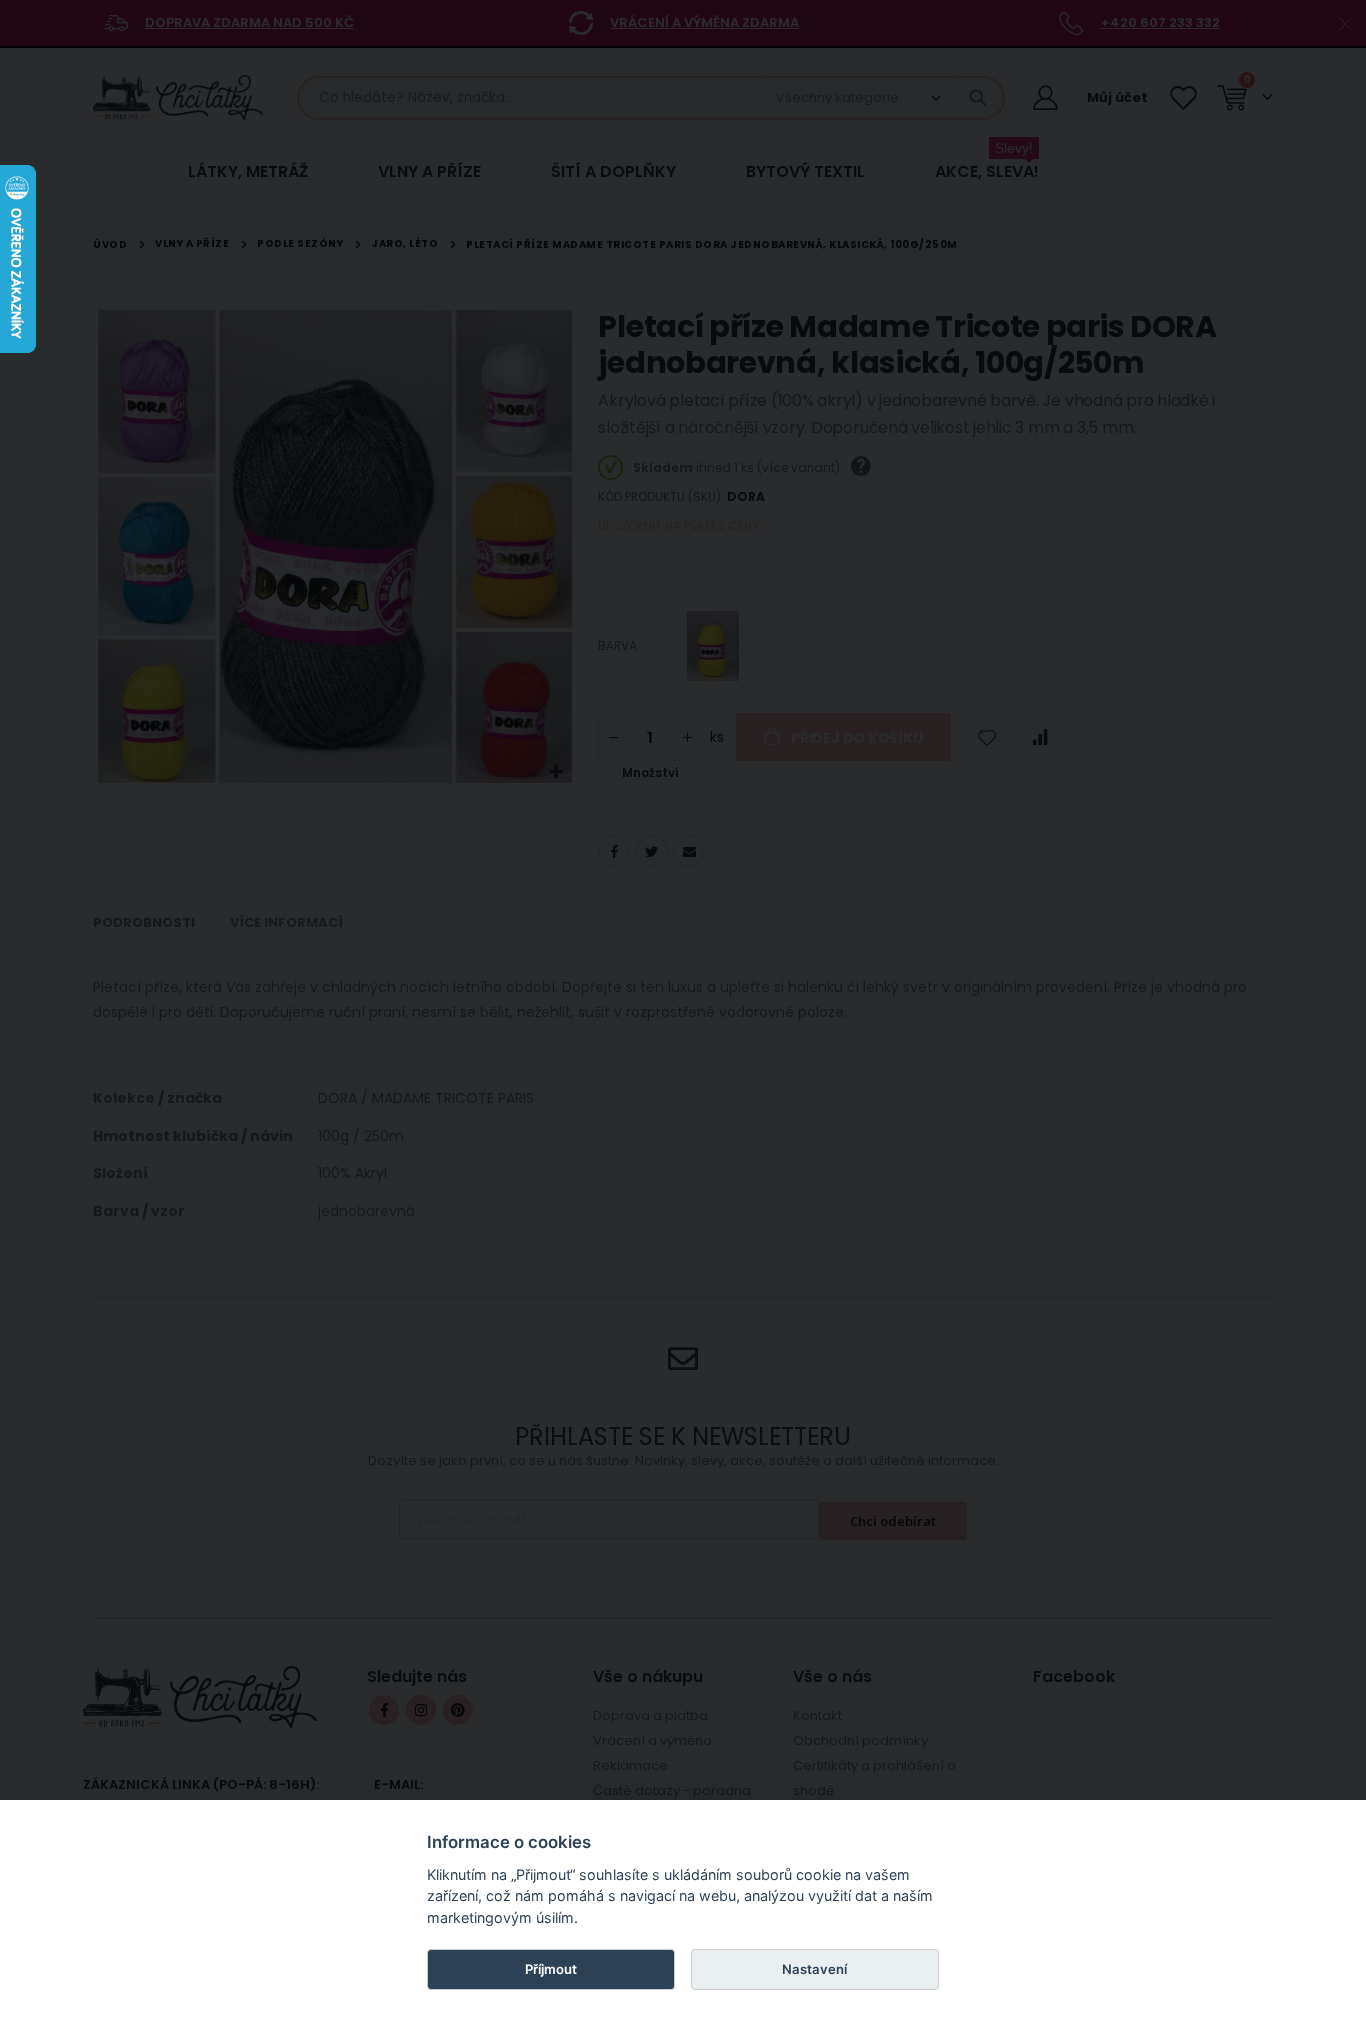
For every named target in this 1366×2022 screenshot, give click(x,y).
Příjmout (551, 1969)
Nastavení (814, 1969)
